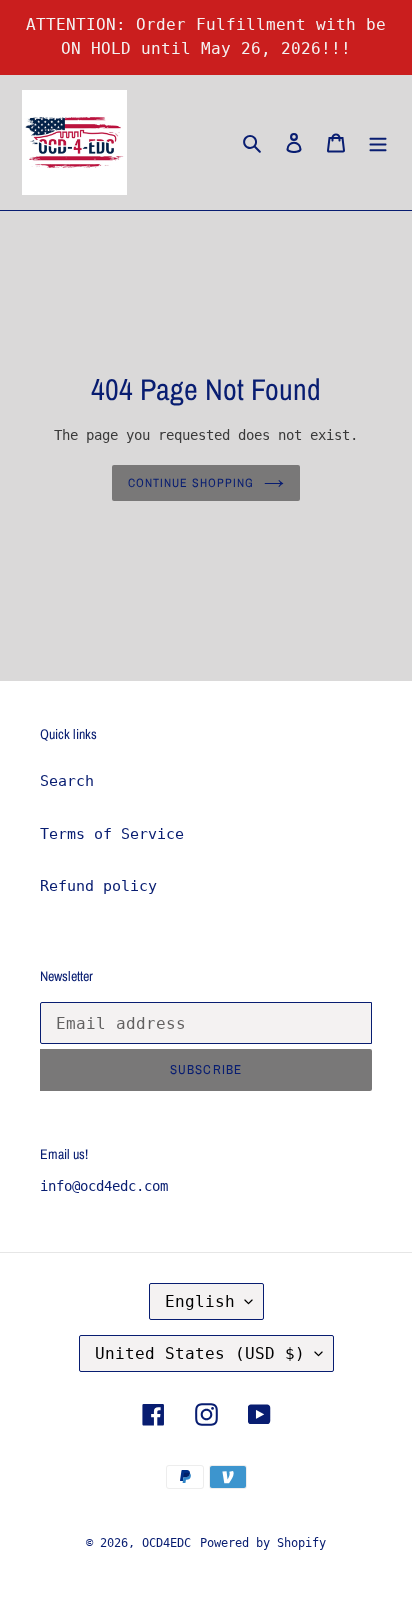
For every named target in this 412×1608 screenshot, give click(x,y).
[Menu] (378, 142)
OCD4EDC (166, 1543)
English (200, 1301)
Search (67, 781)
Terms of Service (112, 834)
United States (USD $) (200, 1353)
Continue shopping (191, 482)
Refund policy (98, 886)
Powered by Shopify (263, 1543)
